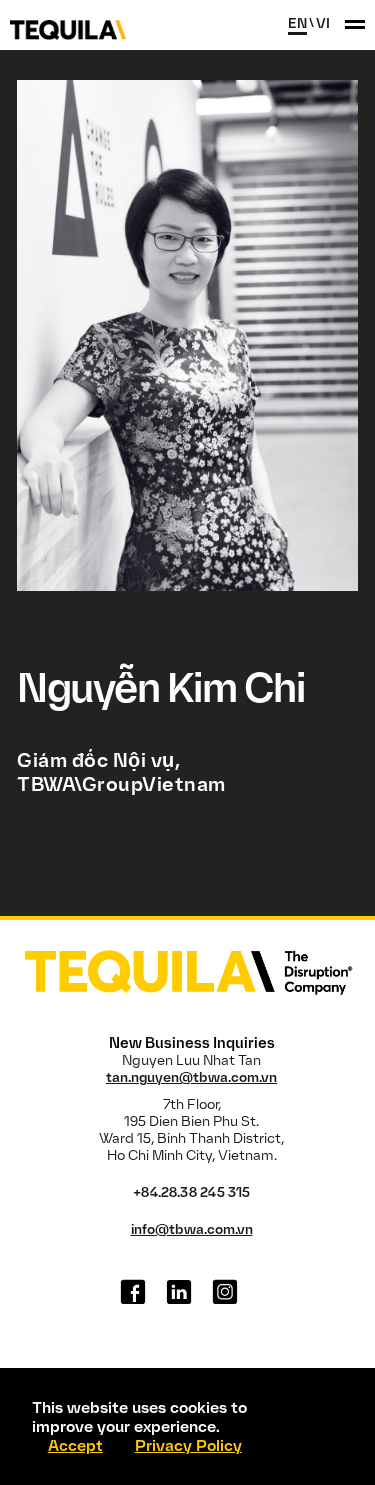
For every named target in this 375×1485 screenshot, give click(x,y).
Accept (75, 1445)
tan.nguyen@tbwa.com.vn (191, 1077)
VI (323, 23)
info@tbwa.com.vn (192, 1229)
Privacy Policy (188, 1445)
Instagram (225, 1292)
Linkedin (179, 1292)
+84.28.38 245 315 (191, 1192)
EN (297, 23)
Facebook (133, 1292)
